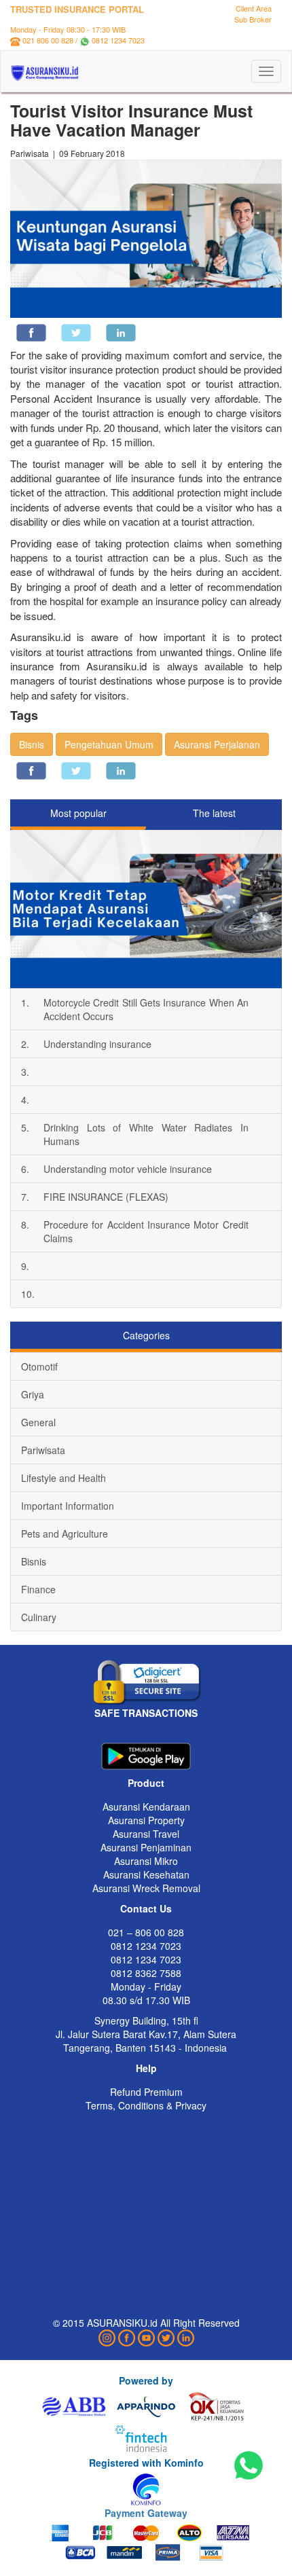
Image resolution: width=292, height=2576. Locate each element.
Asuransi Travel (146, 1834)
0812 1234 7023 (118, 40)
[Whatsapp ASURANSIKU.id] (249, 2466)
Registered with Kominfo (146, 2463)
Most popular (78, 813)
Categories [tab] (146, 1335)
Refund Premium (146, 2092)
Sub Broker (253, 19)
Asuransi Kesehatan (146, 1874)
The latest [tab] (214, 813)
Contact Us (146, 1908)
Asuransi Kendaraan (146, 1807)
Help (146, 2068)
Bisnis (32, 744)
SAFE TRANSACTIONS (146, 1713)
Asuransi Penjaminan (146, 1847)
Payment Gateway (146, 2513)
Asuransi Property (146, 1820)
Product (146, 1783)
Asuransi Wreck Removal (146, 1888)
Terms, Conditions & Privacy (146, 2105)
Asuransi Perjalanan (217, 744)
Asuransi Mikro (146, 1861)
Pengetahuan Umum (109, 744)
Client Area (254, 8)
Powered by (146, 2380)
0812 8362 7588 (146, 1973)
